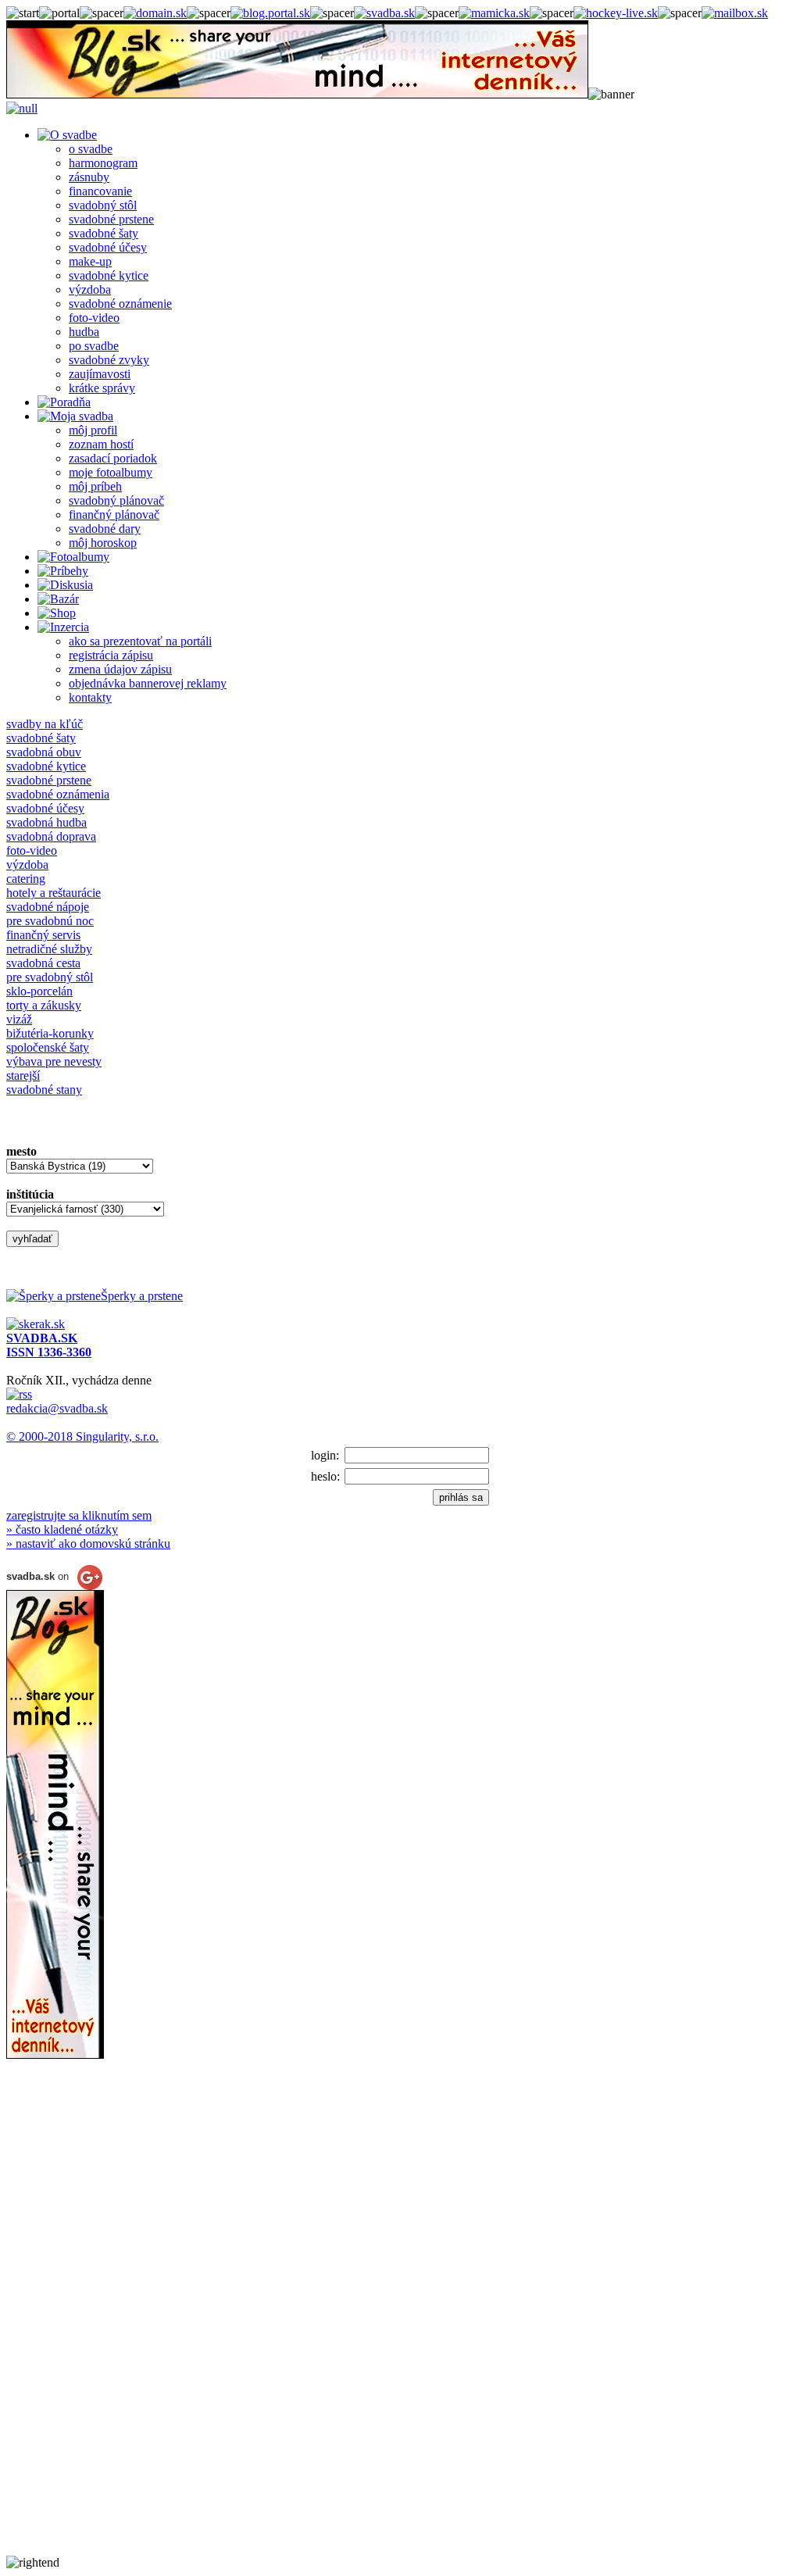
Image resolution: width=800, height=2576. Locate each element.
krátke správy (102, 388)
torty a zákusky (44, 1005)
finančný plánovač (114, 514)
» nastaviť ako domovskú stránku (88, 1543)
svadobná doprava (51, 836)
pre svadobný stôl (50, 977)
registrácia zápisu (111, 655)
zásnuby (89, 177)
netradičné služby (49, 949)
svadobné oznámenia (58, 794)
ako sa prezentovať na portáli (140, 641)
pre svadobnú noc (50, 921)
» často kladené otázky (62, 1529)
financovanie (100, 191)
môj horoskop (103, 543)
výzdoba (90, 289)
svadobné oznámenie (120, 304)
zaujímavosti (100, 374)
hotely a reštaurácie (54, 893)
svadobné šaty (104, 233)
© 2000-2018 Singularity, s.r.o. (82, 1436)
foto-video (94, 318)
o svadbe (91, 149)
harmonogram (103, 163)
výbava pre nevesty (54, 1061)
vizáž (19, 1019)
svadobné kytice (109, 275)
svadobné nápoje (48, 907)
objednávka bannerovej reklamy (148, 683)
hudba (84, 332)
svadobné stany (44, 1090)
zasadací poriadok (113, 458)
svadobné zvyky (109, 360)
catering (26, 879)
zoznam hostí (101, 444)
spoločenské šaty (48, 1047)
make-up (90, 261)
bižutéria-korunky (50, 1033)
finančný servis (43, 935)
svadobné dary (105, 529)
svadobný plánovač (116, 500)
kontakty (90, 697)
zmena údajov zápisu (120, 669)
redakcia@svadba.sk (57, 1408)
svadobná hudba (46, 822)
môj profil (93, 430)
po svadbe (94, 346)
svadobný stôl (103, 205)
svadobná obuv (44, 752)
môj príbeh (95, 486)
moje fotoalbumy (111, 472)
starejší (23, 1075)
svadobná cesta (43, 963)
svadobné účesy (108, 247)
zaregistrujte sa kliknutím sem (79, 1515)
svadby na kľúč (45, 724)
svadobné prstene (111, 219)
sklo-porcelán (39, 991)
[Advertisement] (69, 2321)
